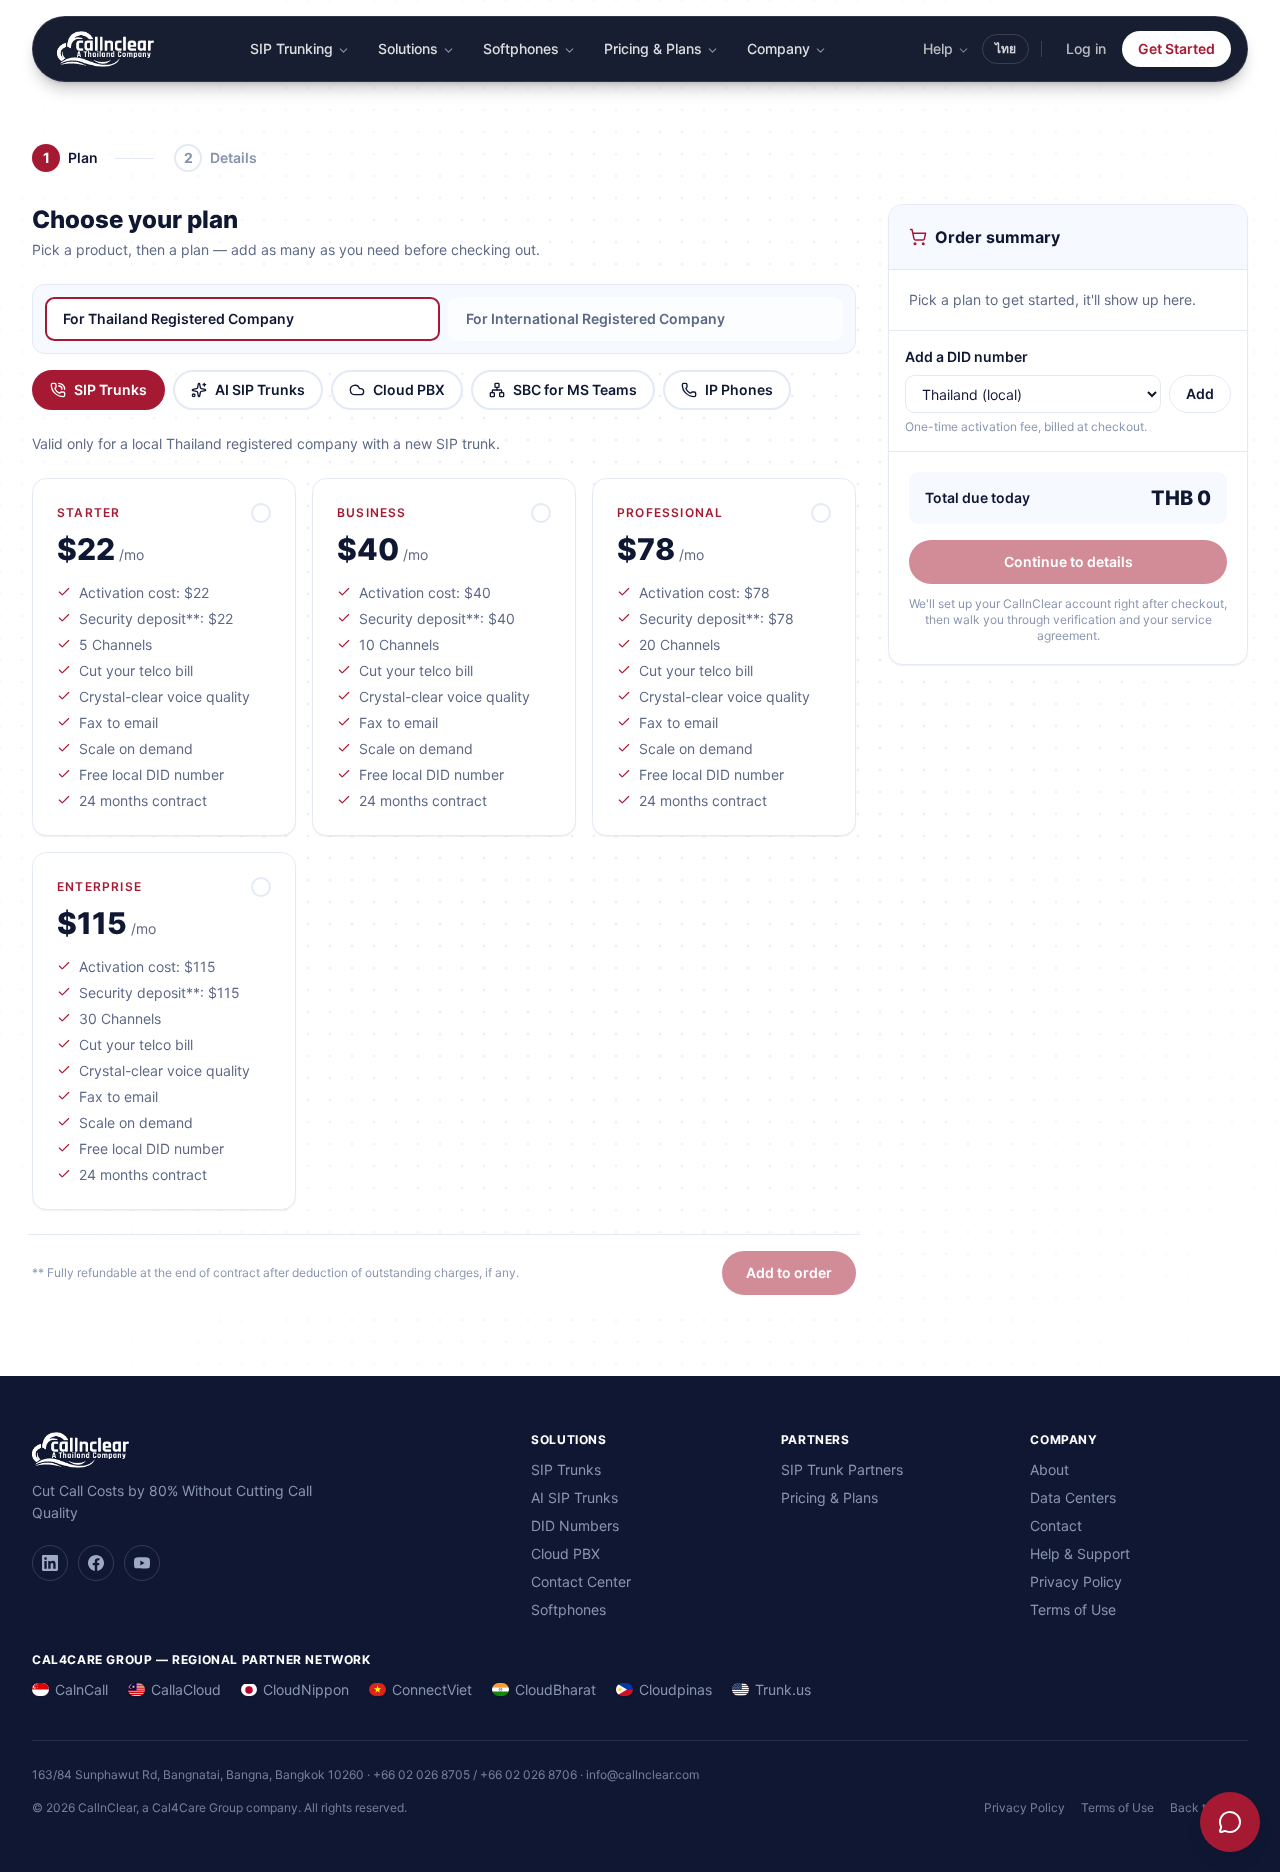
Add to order (789, 1272)
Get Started (1176, 48)
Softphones (521, 48)
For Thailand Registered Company (178, 318)
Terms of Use (1073, 1609)
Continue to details (1068, 561)
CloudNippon (306, 1689)
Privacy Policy (1076, 1581)
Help (938, 48)
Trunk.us (783, 1689)
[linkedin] (50, 1563)
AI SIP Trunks (260, 389)
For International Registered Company (595, 318)
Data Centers (1073, 1497)
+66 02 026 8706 (528, 1774)
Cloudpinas (675, 1689)
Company (778, 48)
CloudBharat (555, 1689)
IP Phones (739, 389)
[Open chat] (1230, 1822)
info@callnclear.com (642, 1774)
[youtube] (142, 1563)
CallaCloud (186, 1689)
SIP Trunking (291, 48)
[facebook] (96, 1563)
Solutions (408, 48)
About (1049, 1469)
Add (1200, 393)
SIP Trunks (110, 389)
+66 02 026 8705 (421, 1774)
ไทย (1005, 48)
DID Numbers (575, 1525)
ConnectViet (432, 1689)
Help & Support (1080, 1553)
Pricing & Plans (653, 48)
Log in (1086, 48)
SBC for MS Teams (575, 389)
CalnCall (81, 1689)
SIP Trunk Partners (842, 1469)
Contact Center (581, 1581)
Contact (1056, 1525)
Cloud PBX (409, 389)
